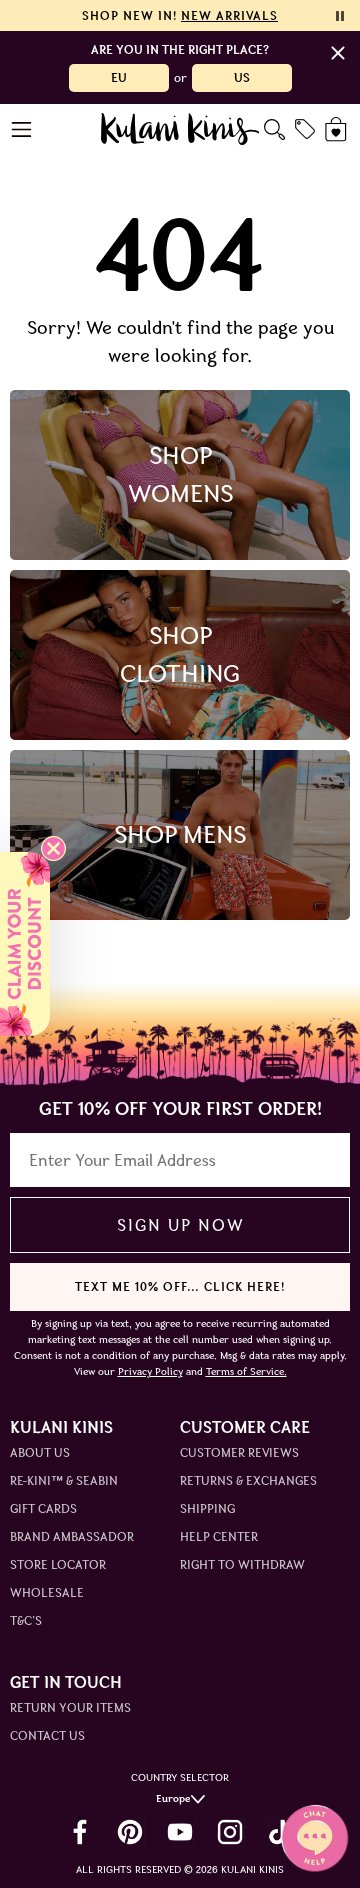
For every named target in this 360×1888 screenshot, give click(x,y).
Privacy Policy (150, 1371)
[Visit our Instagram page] (230, 1832)
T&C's (26, 1620)
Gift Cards (43, 1508)
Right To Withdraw (242, 1564)
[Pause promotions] (340, 16)
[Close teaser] (53, 848)
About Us (40, 1452)
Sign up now (180, 1225)
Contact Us (47, 1735)
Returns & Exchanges (248, 1480)
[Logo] (180, 129)
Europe (173, 1798)
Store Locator (58, 1564)
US (242, 77)
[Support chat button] (315, 1838)
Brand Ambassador (72, 1536)
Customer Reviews (239, 1452)
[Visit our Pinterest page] (130, 1832)
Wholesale (47, 1592)
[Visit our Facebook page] (80, 1832)
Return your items (70, 1707)
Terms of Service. (246, 1371)
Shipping (207, 1508)
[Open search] (274, 129)
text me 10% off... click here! (180, 1286)
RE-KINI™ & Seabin (64, 1480)
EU (119, 77)
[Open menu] (22, 129)
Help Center (219, 1536)
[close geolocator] (338, 53)
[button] (25, 944)
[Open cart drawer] (337, 129)
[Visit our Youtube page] (180, 1832)
